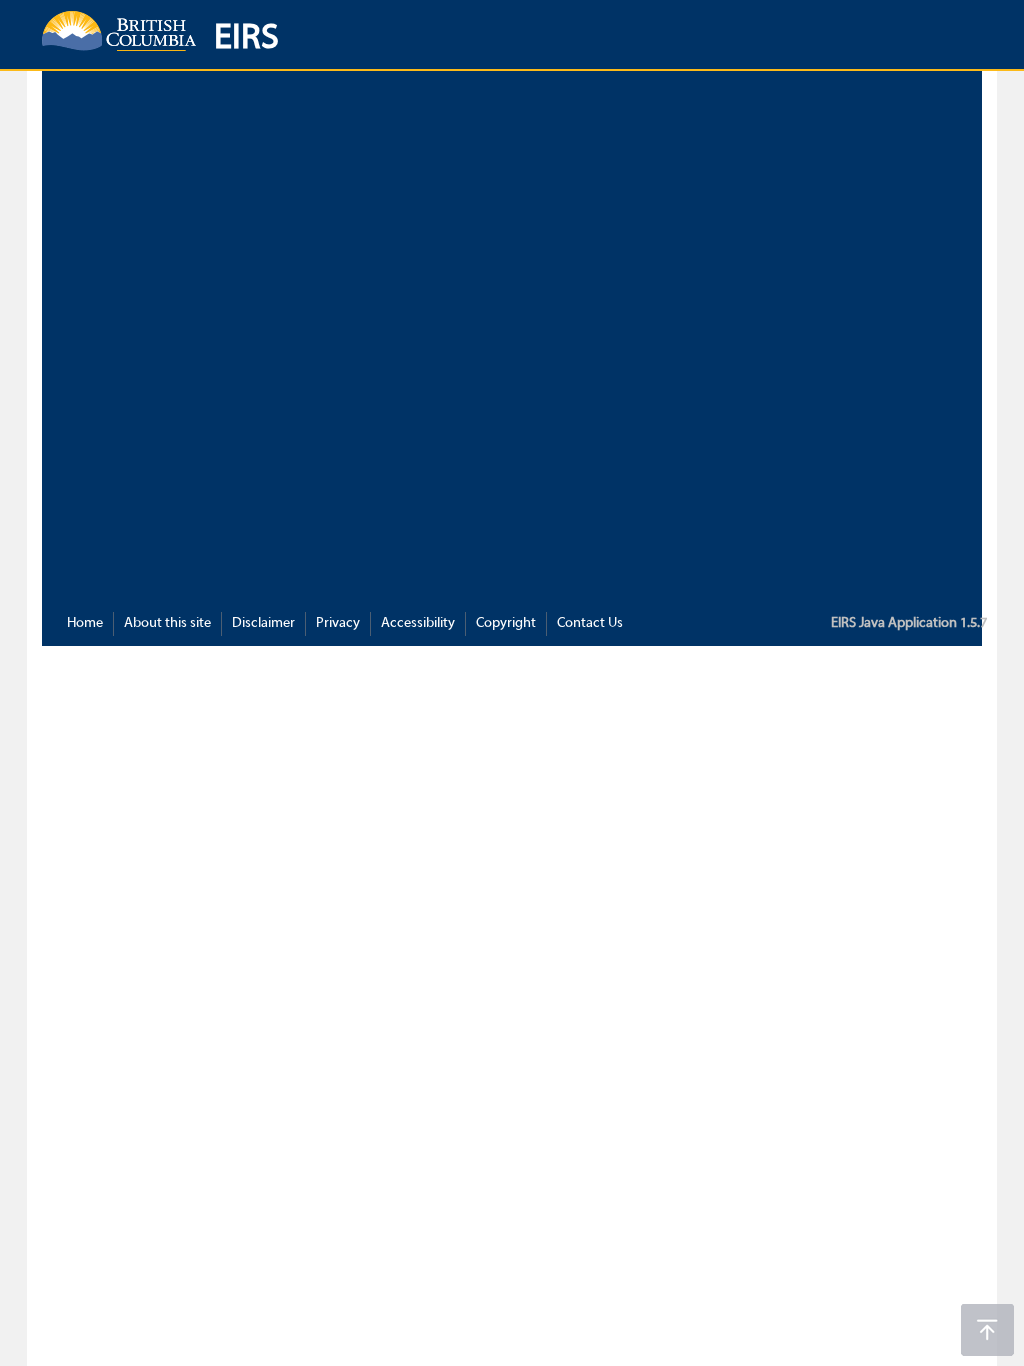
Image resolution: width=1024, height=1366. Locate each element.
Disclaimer (263, 623)
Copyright (506, 623)
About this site (167, 623)
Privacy (338, 623)
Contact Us (590, 623)
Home (85, 623)
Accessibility (418, 623)
